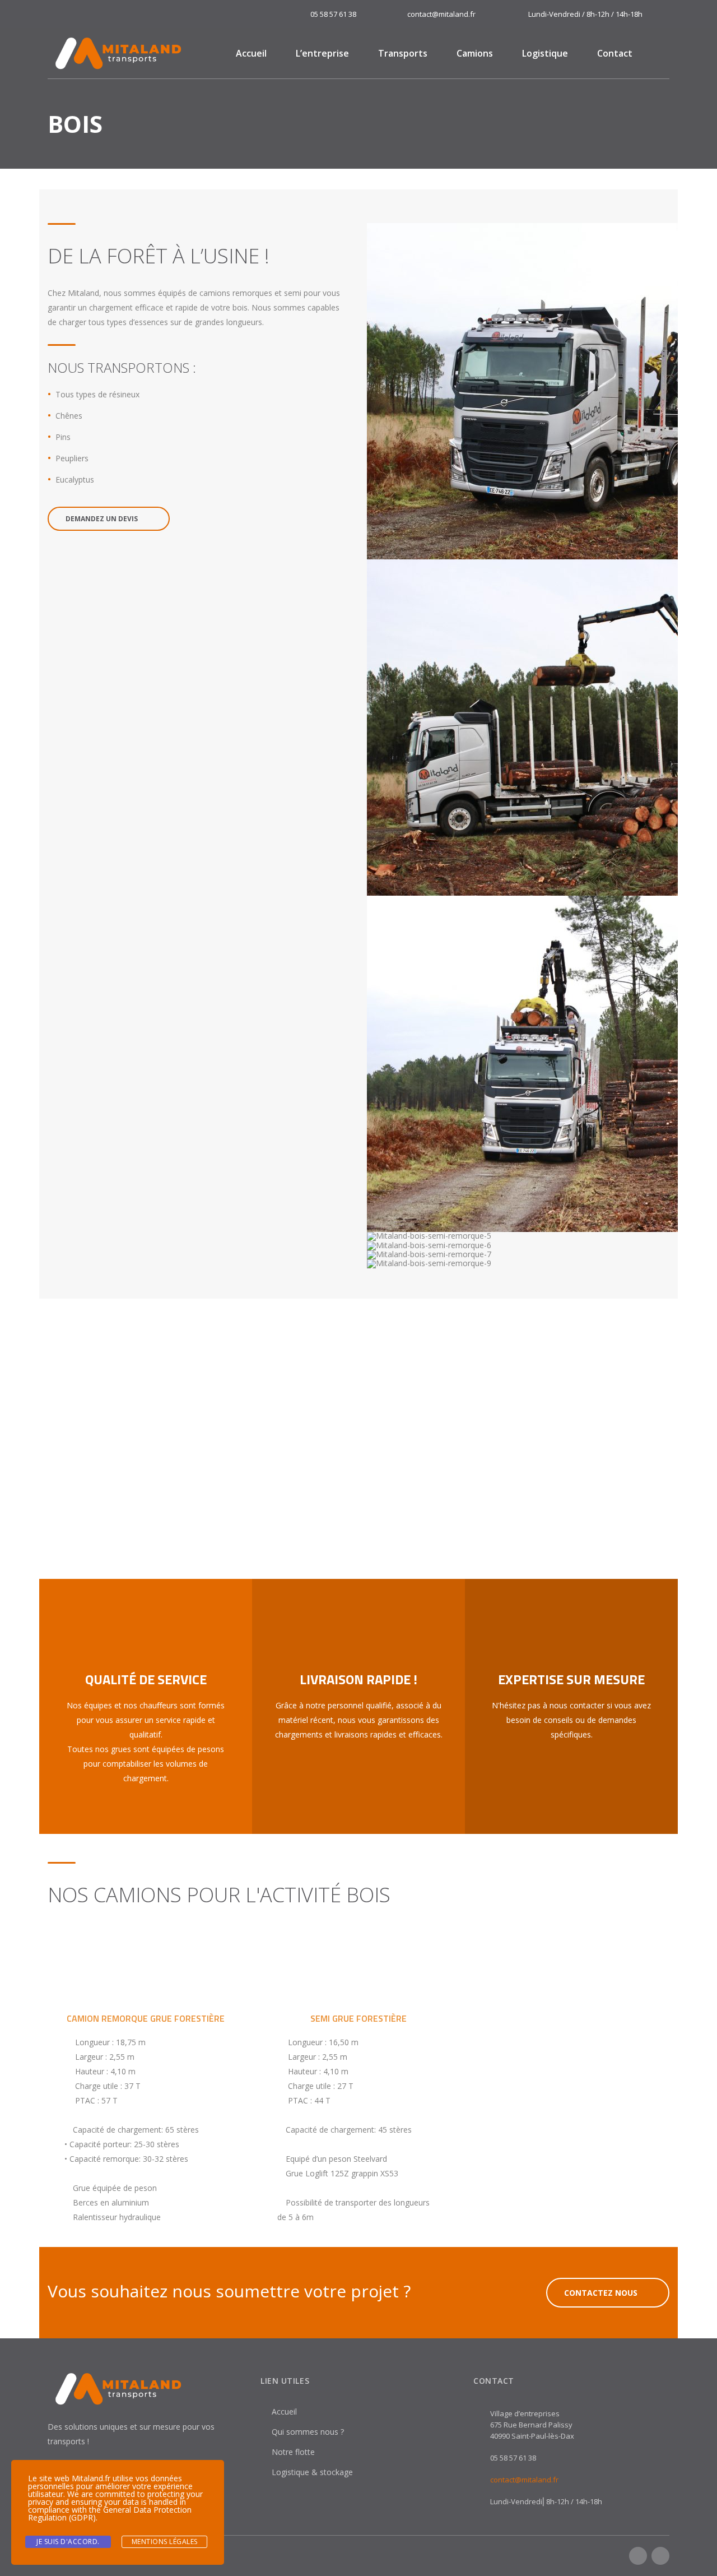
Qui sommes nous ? (308, 2432)
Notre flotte (293, 2452)
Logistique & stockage (312, 2472)
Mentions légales (165, 2542)
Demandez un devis (102, 519)
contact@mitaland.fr (524, 2480)
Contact (615, 53)
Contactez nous (601, 2293)
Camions (475, 53)
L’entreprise (322, 53)
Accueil (251, 53)
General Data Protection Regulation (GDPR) (110, 2514)
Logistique (545, 53)
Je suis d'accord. (68, 2542)
